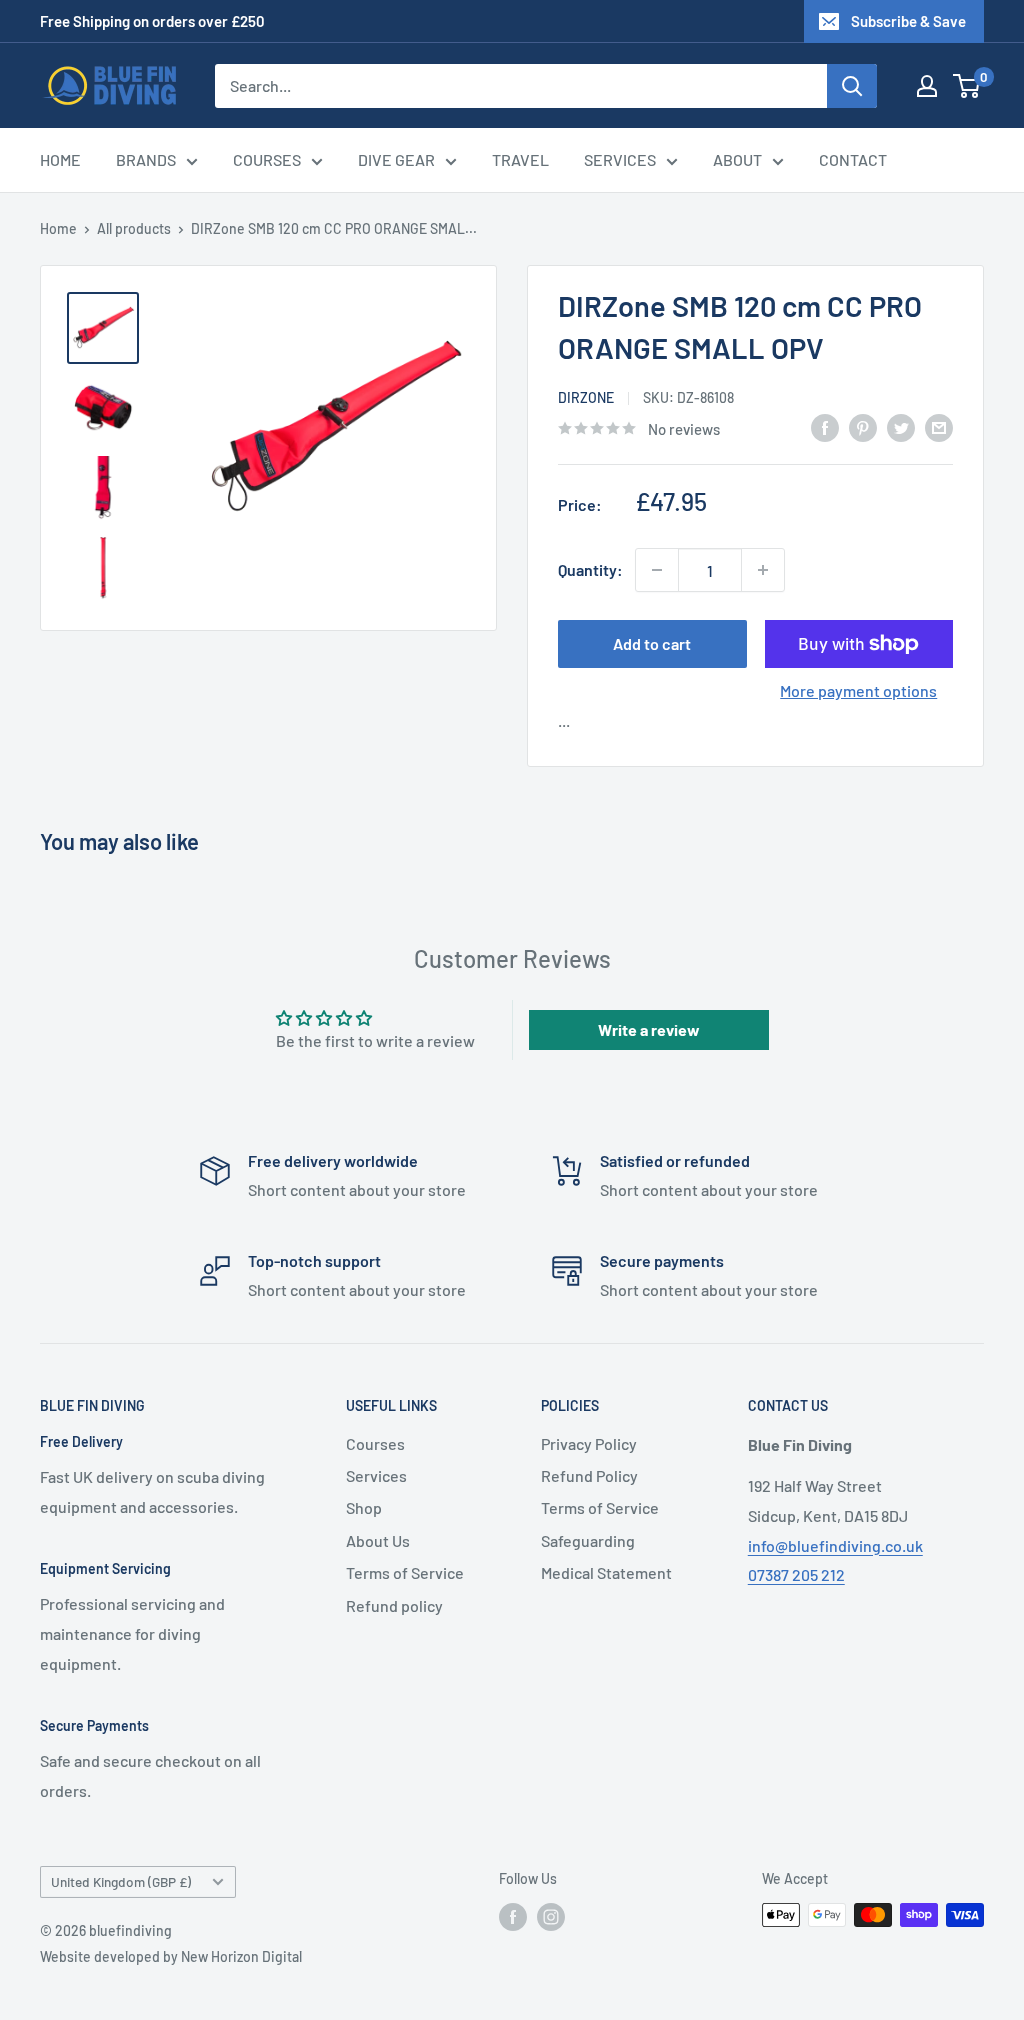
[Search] (852, 86)
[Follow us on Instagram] (551, 1917)
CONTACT (853, 159)
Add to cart (652, 643)
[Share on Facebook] (825, 426)
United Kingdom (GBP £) (121, 1881)
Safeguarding (588, 1540)
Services (376, 1475)
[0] (967, 86)
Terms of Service (405, 1572)
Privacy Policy (589, 1443)
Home (58, 228)
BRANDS (146, 159)
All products (134, 228)
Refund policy (394, 1605)
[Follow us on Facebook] (513, 1917)
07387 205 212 (796, 1574)
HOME (60, 159)
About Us (378, 1540)
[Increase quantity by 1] (763, 570)
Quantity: (590, 569)
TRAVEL (520, 159)
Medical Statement (606, 1572)
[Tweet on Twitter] (901, 426)
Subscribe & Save (908, 21)
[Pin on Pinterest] (863, 426)
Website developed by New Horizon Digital (171, 1956)
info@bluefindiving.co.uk (835, 1545)
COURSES (267, 159)
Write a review (649, 1029)
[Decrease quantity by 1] (657, 570)
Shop (364, 1507)
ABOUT (737, 159)
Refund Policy (589, 1475)
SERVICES (620, 159)
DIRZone (586, 397)
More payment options (858, 690)
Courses (375, 1443)
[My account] (927, 86)
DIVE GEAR (396, 159)
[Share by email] (939, 426)
